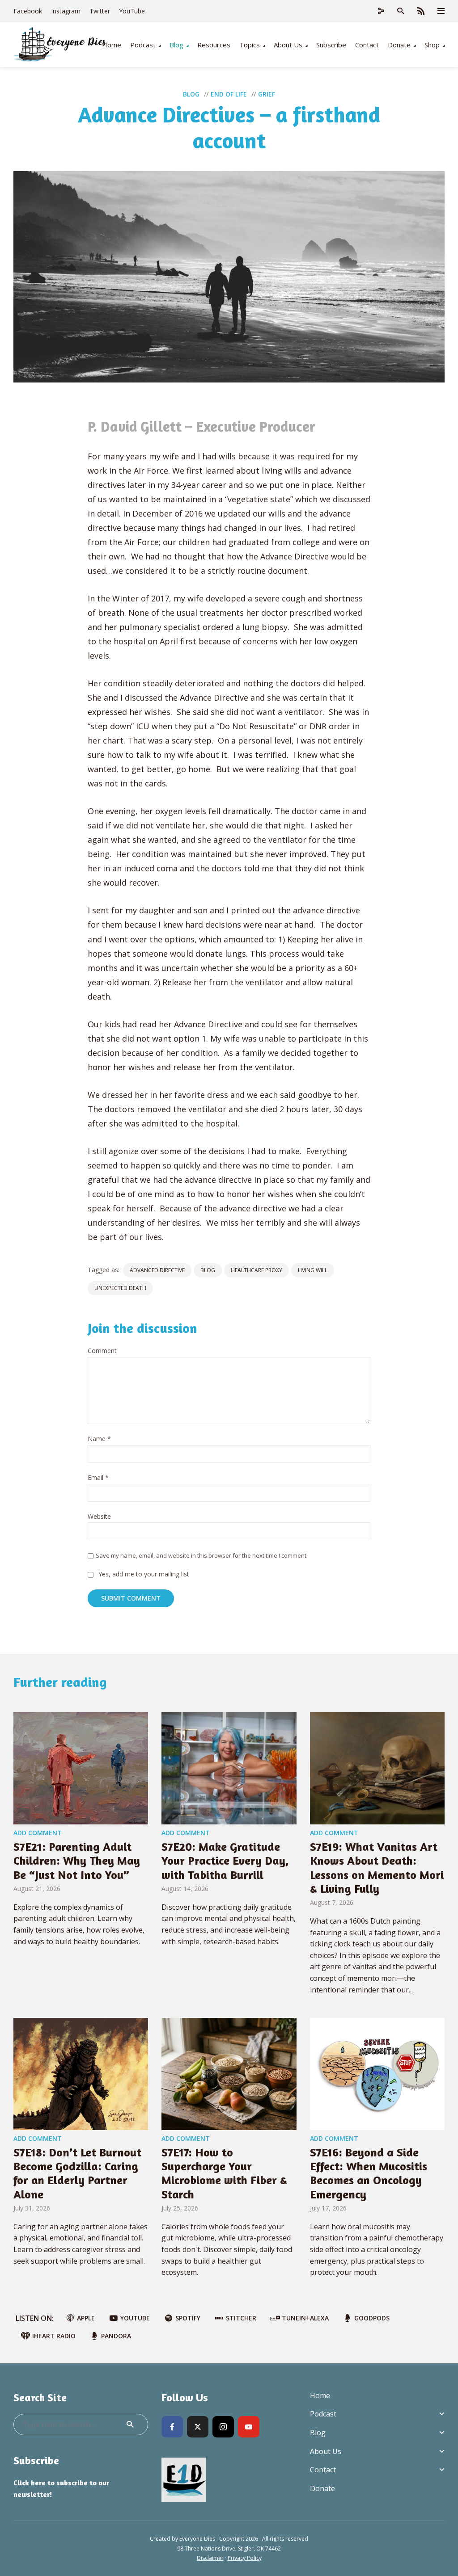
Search (130, 2425)
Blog (176, 45)
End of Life (229, 94)
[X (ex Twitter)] (198, 2427)
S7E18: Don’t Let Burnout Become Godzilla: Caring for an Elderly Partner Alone (77, 2173)
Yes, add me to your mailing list (143, 1574)
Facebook (28, 11)
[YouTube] (249, 2427)
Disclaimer (210, 2558)
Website (99, 1517)
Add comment (38, 1833)
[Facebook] (172, 2427)
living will (313, 1270)
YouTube (132, 11)
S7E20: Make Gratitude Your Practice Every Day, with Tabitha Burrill (225, 1860)
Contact (367, 45)
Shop (432, 45)
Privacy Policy (245, 2558)
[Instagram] (223, 2427)
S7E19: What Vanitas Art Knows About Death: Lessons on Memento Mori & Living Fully (377, 1868)
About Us (288, 45)
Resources (214, 45)
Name (99, 1439)
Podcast (143, 45)
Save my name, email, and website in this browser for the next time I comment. (202, 1555)
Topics (250, 45)
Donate (399, 45)
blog (208, 1270)
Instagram (66, 11)
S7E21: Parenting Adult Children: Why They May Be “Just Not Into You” (77, 1860)
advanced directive (157, 1270)
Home (112, 45)
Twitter (100, 11)
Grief (267, 94)
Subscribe (331, 45)
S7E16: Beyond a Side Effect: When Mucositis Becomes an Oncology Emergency (369, 2173)
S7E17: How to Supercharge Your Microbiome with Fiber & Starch (224, 2173)
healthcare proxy (257, 1270)
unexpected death (120, 1288)
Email (98, 1478)
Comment (102, 1351)
